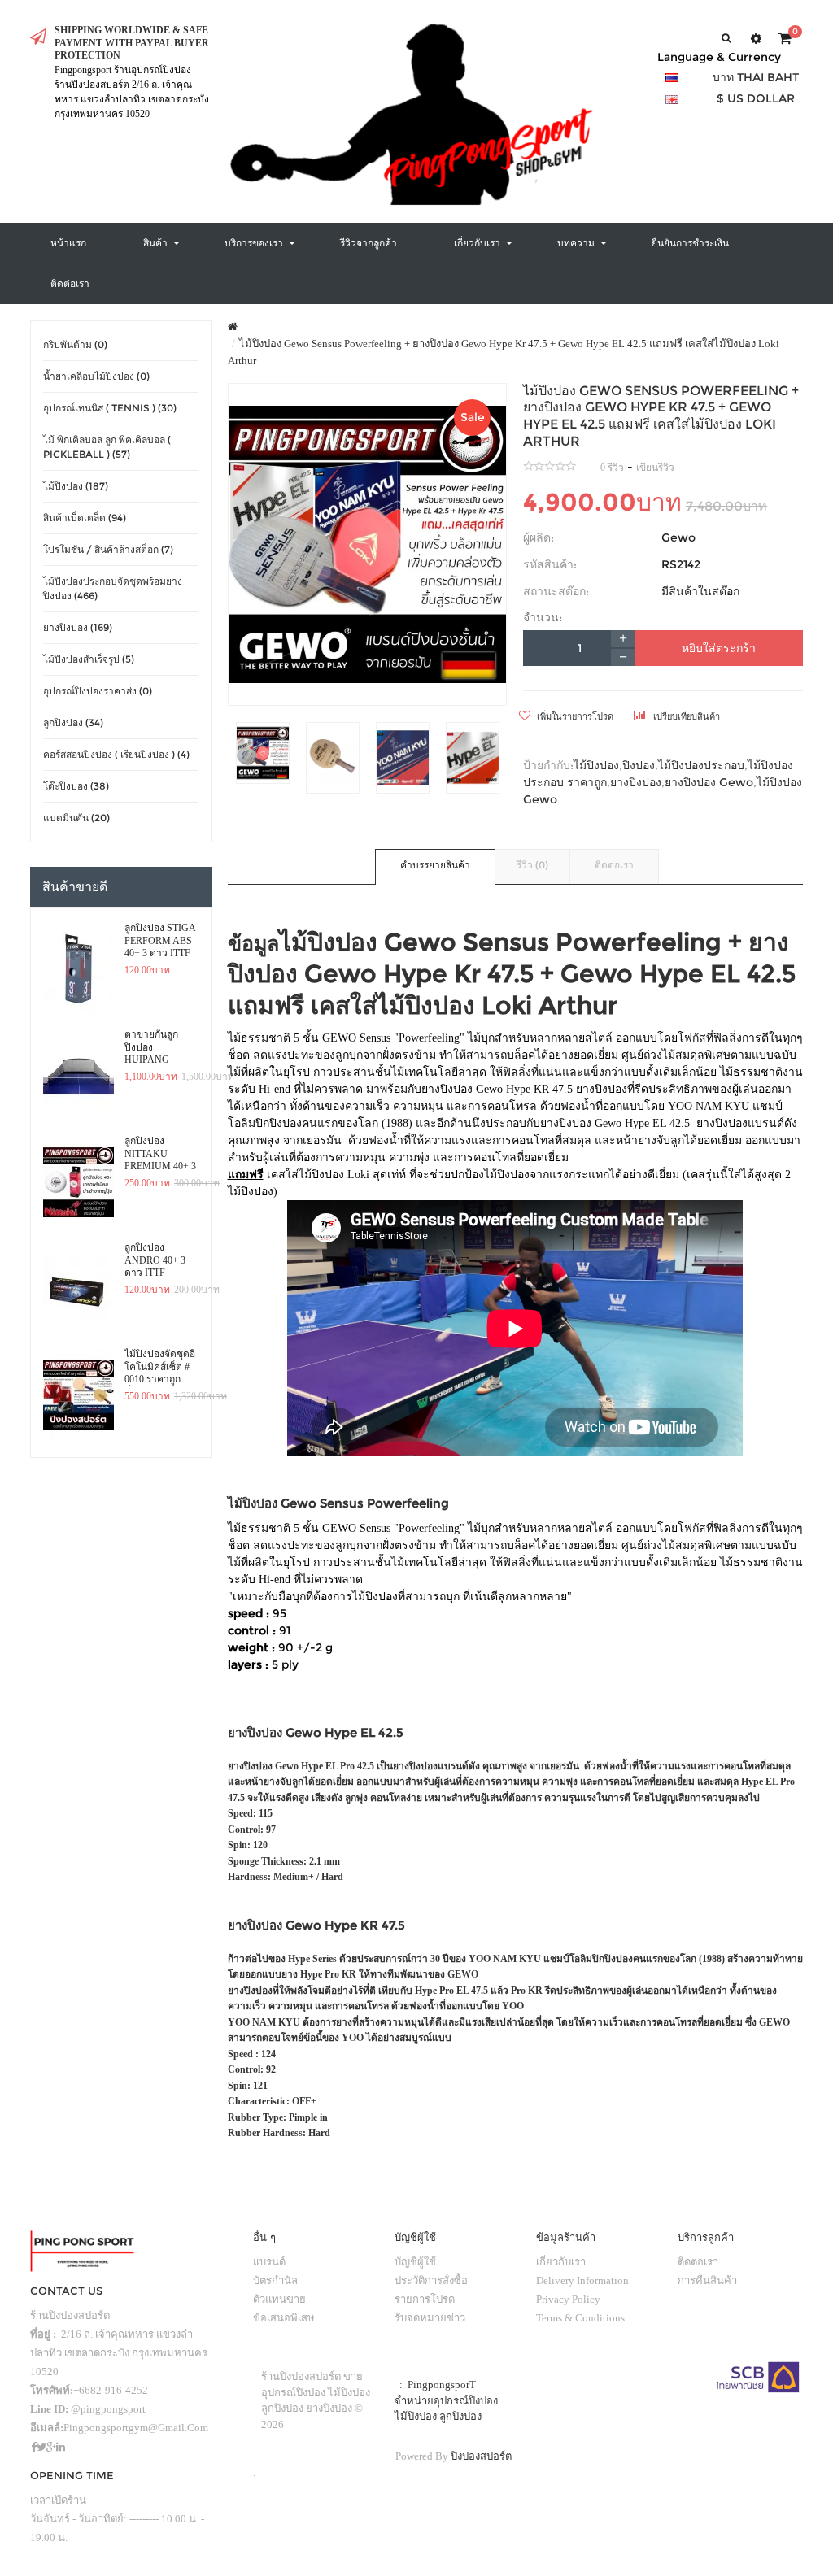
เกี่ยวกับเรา (561, 2262)
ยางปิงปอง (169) (78, 627)
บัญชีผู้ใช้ (415, 2262)
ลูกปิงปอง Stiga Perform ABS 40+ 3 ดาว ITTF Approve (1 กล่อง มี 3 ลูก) (160, 941)
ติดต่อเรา (614, 865)
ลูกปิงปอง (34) (73, 722)
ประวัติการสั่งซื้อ (431, 2280)
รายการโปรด (425, 2299)
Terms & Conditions (580, 2318)
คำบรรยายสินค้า (435, 865)
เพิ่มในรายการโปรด (574, 716)
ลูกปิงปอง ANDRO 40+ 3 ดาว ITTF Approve (155, 1260)
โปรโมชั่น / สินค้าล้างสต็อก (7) (108, 549)
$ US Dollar (756, 98)
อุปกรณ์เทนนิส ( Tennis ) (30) (110, 408)
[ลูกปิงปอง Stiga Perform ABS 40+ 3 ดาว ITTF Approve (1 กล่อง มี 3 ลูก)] (79, 969)
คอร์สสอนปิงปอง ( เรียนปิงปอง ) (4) (116, 754)
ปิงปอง (639, 765)
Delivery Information (582, 2280)
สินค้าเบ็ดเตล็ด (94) (85, 518)
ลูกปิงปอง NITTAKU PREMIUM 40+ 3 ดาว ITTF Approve (160, 1154)
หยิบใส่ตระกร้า (719, 648)
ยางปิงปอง (636, 782)
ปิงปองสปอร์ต (481, 2456)
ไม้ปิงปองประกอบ (701, 765)
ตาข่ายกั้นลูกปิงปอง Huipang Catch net (151, 1047)
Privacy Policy (568, 2299)
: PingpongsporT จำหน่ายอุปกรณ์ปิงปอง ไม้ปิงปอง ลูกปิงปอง (446, 2400)
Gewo (678, 537)
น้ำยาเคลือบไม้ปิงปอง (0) (96, 376)
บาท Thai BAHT (756, 77)
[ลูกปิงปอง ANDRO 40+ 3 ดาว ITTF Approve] (79, 1289)
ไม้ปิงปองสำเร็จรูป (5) (89, 659)
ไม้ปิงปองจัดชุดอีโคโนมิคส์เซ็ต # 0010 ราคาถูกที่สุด (160, 1367)
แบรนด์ (269, 2262)
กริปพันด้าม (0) (75, 344)
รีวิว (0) (532, 865)
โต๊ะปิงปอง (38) (76, 786)
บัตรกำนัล (275, 2280)
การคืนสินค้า (707, 2280)
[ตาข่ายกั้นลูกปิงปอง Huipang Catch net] (79, 1076)
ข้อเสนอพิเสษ (284, 2318)
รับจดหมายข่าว (430, 2318)
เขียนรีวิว (655, 468)
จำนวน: (543, 617)
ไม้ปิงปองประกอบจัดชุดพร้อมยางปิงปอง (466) (113, 588)
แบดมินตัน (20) (76, 818)
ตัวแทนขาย (279, 2299)
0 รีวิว (612, 468)
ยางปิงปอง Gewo (709, 782)
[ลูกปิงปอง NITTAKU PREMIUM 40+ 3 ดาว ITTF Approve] (79, 1182)
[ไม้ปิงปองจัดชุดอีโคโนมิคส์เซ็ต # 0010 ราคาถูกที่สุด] (79, 1395)
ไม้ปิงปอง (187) (76, 486)
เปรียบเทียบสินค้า (685, 716)
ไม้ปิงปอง (596, 765)
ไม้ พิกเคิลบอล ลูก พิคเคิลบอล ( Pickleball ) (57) (107, 447)
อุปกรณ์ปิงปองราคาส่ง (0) (98, 691)
